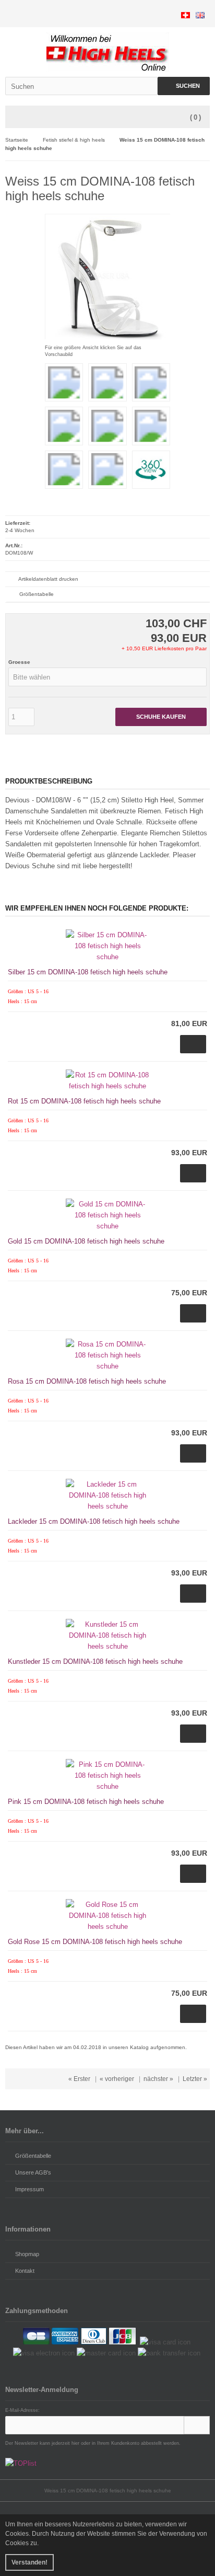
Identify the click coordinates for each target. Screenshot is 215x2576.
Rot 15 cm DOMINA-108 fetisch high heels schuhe (84, 1101)
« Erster (79, 2079)
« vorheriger (117, 2079)
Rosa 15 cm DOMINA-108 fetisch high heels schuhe (87, 1381)
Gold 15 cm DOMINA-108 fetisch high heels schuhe (86, 1241)
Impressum (29, 2189)
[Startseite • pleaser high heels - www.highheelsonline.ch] (108, 52)
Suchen (184, 86)
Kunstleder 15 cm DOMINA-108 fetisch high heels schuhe (95, 1661)
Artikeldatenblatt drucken (48, 579)
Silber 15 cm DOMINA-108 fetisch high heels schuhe (88, 972)
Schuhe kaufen (161, 717)
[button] (107, 677)
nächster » (158, 2079)
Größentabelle (37, 594)
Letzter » (195, 2079)
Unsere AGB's (33, 2172)
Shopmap (27, 2254)
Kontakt (25, 2271)
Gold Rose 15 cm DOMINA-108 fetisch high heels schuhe (95, 1942)
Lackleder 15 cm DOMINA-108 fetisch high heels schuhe (94, 1521)
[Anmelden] (197, 2425)
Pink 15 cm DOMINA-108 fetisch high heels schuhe (86, 1802)
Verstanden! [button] (29, 2562)
